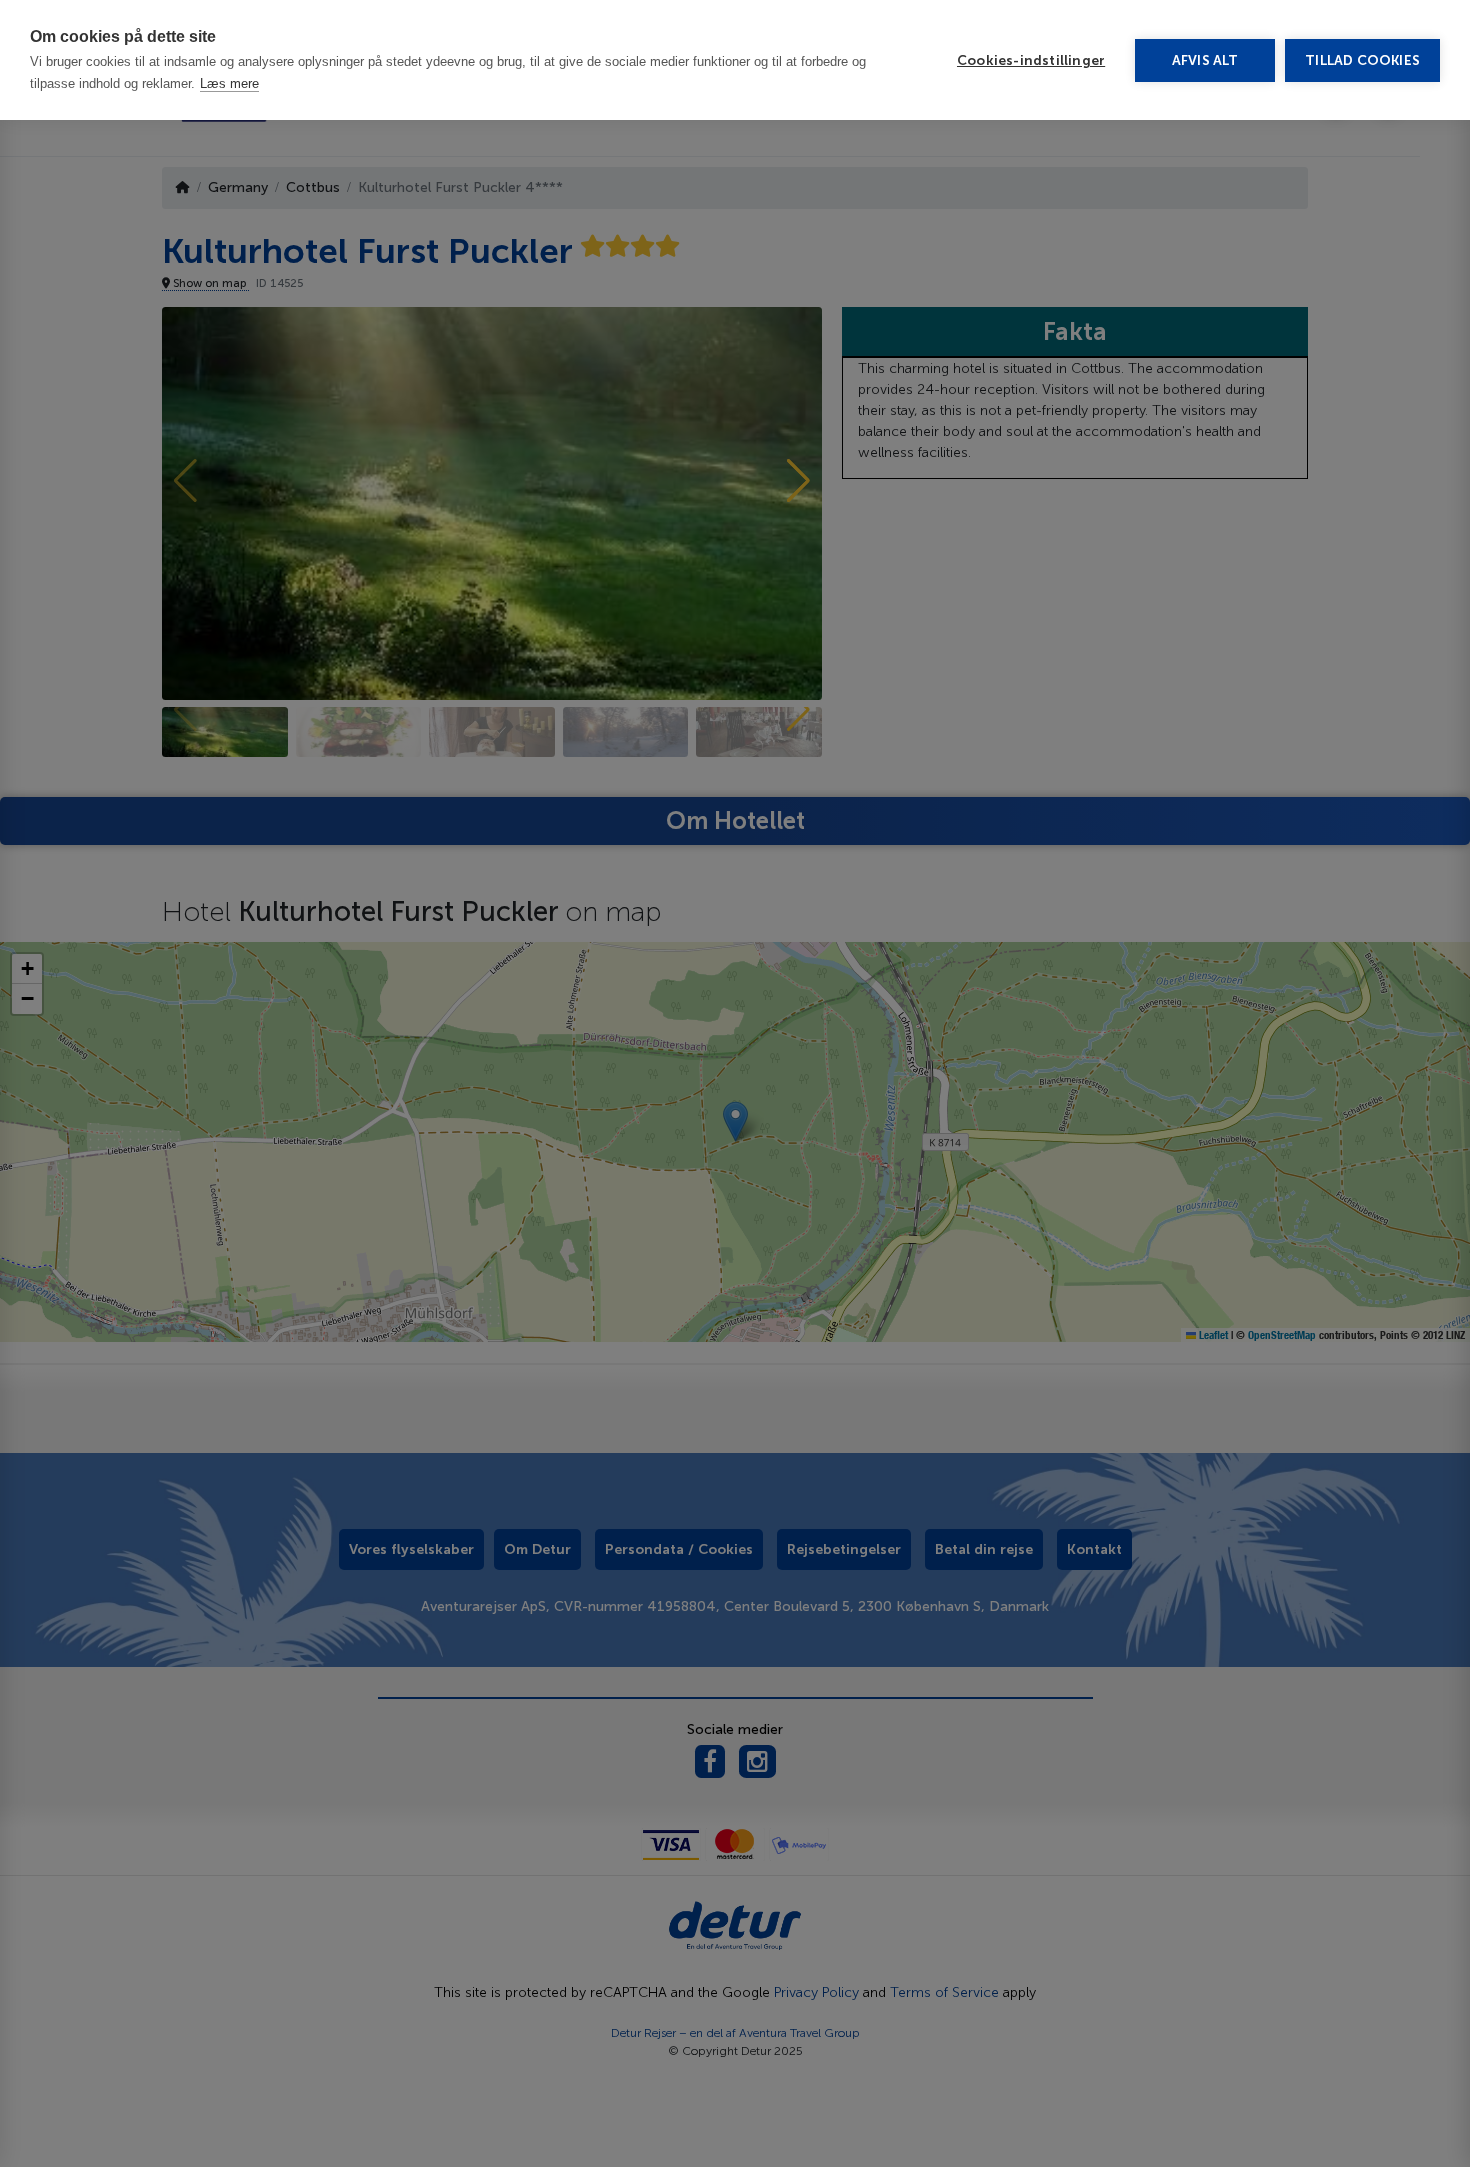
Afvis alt (1205, 60)
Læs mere (229, 83)
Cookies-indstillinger (1031, 60)
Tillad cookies (1362, 60)
